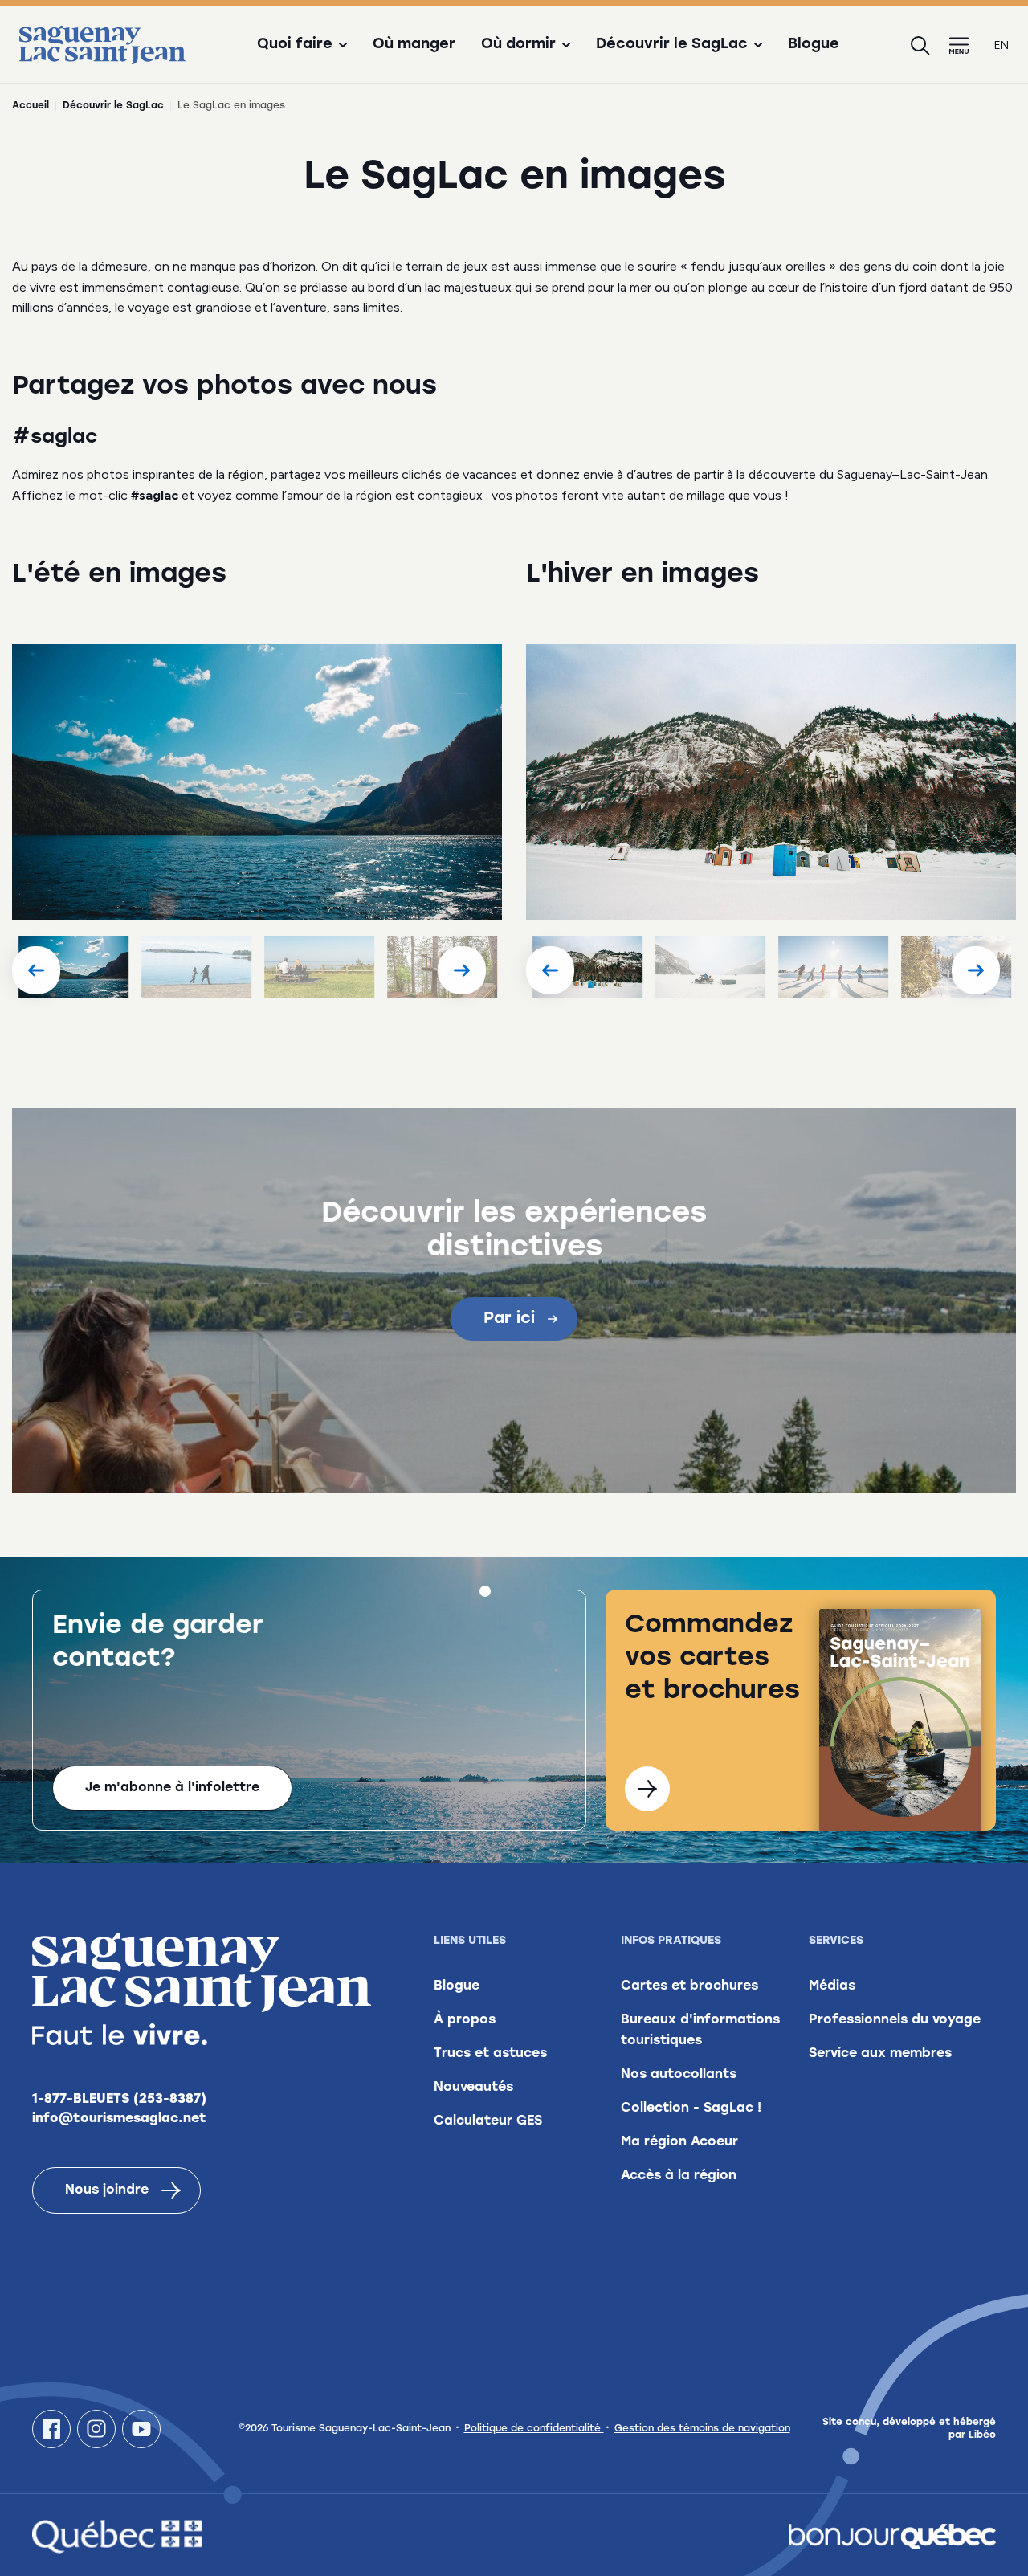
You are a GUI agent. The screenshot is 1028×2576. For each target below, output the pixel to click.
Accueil (31, 106)
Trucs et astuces (490, 2054)
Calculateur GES (488, 2121)
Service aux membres (880, 2054)
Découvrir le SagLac (113, 106)
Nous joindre (107, 2190)
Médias (832, 1986)
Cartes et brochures (689, 1986)
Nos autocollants (679, 2075)
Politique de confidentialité (534, 2429)
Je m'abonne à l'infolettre (172, 1788)
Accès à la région (679, 2176)
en (1001, 45)
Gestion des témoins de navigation (702, 2429)
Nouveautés (473, 2088)
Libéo (982, 2435)
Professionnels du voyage (895, 2020)
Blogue (814, 45)
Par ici (509, 1319)
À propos (465, 2020)
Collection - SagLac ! (691, 2109)
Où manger (414, 45)
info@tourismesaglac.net (119, 2119)
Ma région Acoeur (679, 2142)
